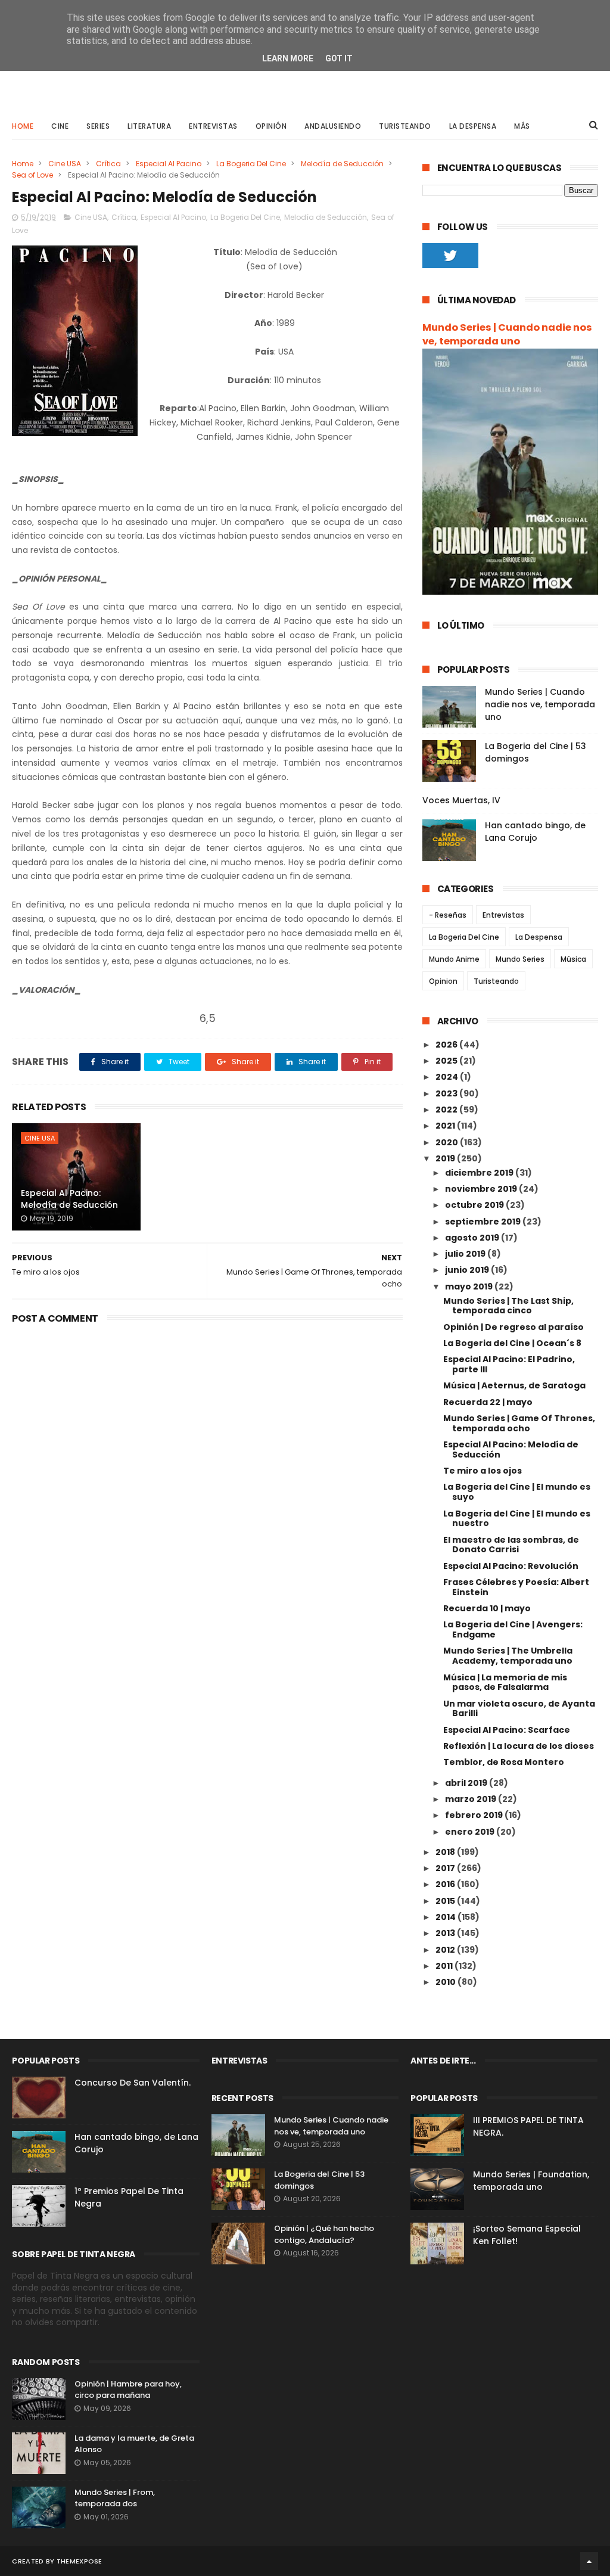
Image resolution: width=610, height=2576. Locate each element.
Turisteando (405, 126)
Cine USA (65, 164)
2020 (448, 1142)
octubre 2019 (475, 1205)
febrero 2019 (475, 1815)
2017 (446, 1868)
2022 (447, 1110)
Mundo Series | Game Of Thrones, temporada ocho (519, 1423)
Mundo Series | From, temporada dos (115, 2498)
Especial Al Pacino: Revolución (511, 1566)
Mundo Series (520, 959)
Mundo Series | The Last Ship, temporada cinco (508, 1306)
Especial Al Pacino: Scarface (507, 1730)
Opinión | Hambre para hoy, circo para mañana (128, 2390)
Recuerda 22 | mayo (488, 1402)
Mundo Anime (454, 959)
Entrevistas (213, 126)
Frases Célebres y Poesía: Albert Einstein (516, 1587)
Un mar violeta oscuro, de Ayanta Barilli (519, 1709)
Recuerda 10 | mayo (487, 1608)
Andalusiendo (333, 126)
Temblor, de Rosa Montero (504, 1762)
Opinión (271, 126)
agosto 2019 (473, 1238)
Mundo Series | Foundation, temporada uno (531, 2181)
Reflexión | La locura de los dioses (519, 1746)
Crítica (108, 164)
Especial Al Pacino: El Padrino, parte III (509, 1364)
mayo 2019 (470, 1287)
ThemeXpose (80, 2561)
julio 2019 (466, 1254)
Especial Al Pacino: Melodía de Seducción (69, 1199)
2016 (446, 1884)
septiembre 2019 (484, 1222)
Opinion (443, 981)
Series (98, 126)
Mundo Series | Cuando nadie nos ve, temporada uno (507, 334)
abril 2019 (467, 1783)
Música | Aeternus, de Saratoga (514, 1385)
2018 (446, 1852)
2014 (446, 1917)
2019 (446, 1158)
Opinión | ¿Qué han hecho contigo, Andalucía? (324, 2234)
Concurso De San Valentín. (133, 2083)
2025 (447, 1061)
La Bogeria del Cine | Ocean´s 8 (512, 1343)
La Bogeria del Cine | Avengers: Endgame (513, 1629)
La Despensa (473, 126)
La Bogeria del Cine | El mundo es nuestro (517, 1519)
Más (522, 126)
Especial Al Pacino (169, 164)
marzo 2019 (471, 1799)
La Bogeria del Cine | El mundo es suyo (517, 1492)
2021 (446, 1126)
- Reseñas (448, 915)
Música (573, 959)
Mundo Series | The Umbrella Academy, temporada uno (508, 1656)
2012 (446, 1950)
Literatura (149, 126)
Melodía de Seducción (342, 164)
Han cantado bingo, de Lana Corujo (535, 832)
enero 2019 (471, 1832)
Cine (60, 126)
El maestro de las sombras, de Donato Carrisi (511, 1545)
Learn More (288, 58)
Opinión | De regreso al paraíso (513, 1327)
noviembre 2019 (482, 1189)
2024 (448, 1077)
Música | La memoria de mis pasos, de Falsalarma (505, 1682)
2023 (447, 1093)
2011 (445, 1966)
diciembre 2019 (480, 1173)
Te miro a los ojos (483, 1471)
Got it (339, 58)
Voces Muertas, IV (461, 800)
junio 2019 (468, 1270)
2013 (446, 1933)
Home (23, 126)
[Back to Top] (589, 2561)
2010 (446, 1982)
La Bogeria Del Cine (251, 164)
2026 (447, 1045)
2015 (446, 1901)
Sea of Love (32, 175)
